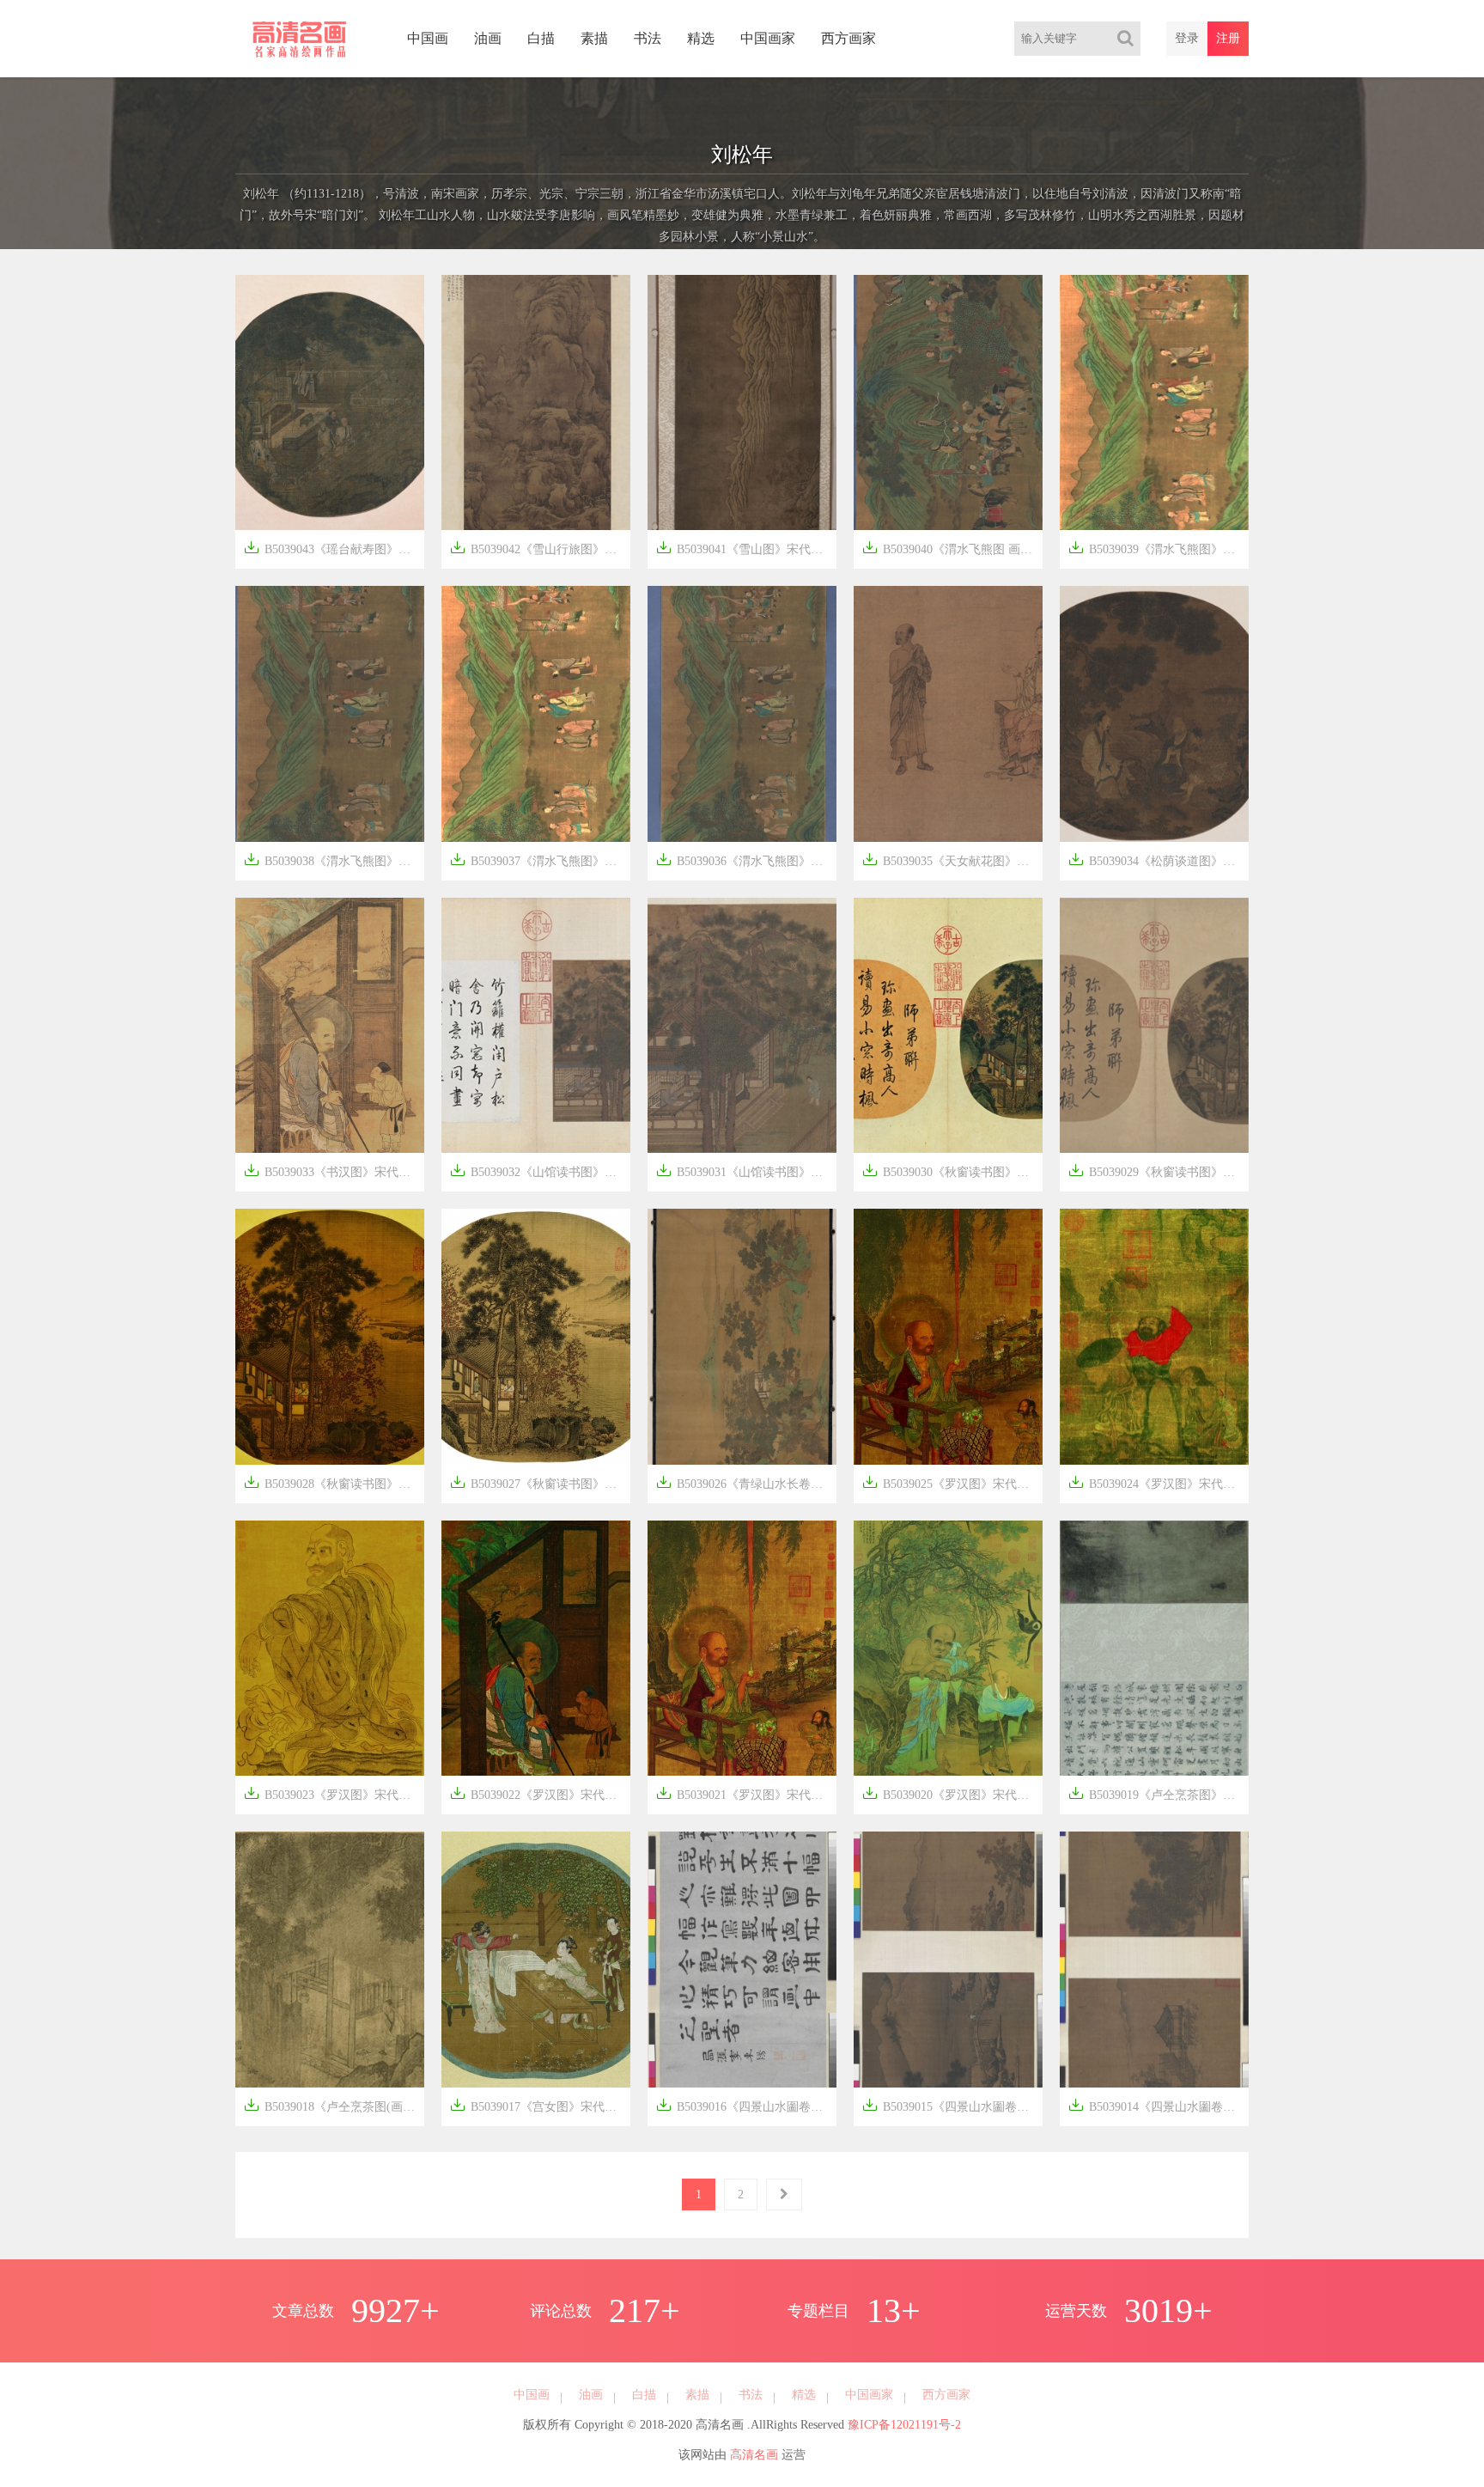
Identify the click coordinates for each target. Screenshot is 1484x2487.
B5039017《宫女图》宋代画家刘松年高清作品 (540, 2105)
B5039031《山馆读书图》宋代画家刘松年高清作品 (746, 1170)
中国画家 (768, 38)
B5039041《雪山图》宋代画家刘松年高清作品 (746, 548)
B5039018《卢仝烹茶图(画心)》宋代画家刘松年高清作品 (334, 2105)
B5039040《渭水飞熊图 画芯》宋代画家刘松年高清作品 (952, 548)
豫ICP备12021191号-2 (904, 2425)
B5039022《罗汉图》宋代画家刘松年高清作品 (540, 1793)
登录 (1187, 38)
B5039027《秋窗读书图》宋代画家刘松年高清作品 (540, 1482)
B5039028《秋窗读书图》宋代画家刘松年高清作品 (334, 1482)
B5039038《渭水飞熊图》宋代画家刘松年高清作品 (334, 859)
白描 (541, 38)
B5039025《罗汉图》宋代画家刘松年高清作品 (952, 1482)
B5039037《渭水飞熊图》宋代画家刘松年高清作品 (540, 859)
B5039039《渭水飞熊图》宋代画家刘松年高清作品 (1159, 548)
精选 (701, 38)
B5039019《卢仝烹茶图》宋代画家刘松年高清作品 (1159, 1793)
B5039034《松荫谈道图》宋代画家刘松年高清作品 (1159, 859)
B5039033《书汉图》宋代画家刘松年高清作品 (334, 1170)
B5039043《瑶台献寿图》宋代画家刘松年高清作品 (334, 548)
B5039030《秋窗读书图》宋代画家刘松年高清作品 (952, 1170)
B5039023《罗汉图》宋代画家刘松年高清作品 (334, 1793)
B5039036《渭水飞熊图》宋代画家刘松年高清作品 (746, 859)
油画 (488, 38)
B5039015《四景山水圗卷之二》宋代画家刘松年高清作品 (952, 2105)
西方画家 (848, 38)
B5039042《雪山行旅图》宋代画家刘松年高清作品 (540, 548)
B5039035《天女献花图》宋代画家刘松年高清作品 (952, 859)
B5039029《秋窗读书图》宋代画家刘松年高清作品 (1159, 1170)
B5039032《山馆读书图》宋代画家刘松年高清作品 (540, 1170)
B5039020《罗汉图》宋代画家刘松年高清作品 (952, 1793)
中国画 (428, 38)
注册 (1228, 38)
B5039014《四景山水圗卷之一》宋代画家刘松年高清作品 (1159, 2105)
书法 (648, 38)
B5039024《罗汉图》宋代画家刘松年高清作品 (1159, 1482)
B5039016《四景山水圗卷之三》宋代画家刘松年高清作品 (746, 2105)
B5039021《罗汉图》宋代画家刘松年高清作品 (746, 1793)
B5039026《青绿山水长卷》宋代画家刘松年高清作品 (746, 1482)
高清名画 (754, 2455)
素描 (594, 38)
